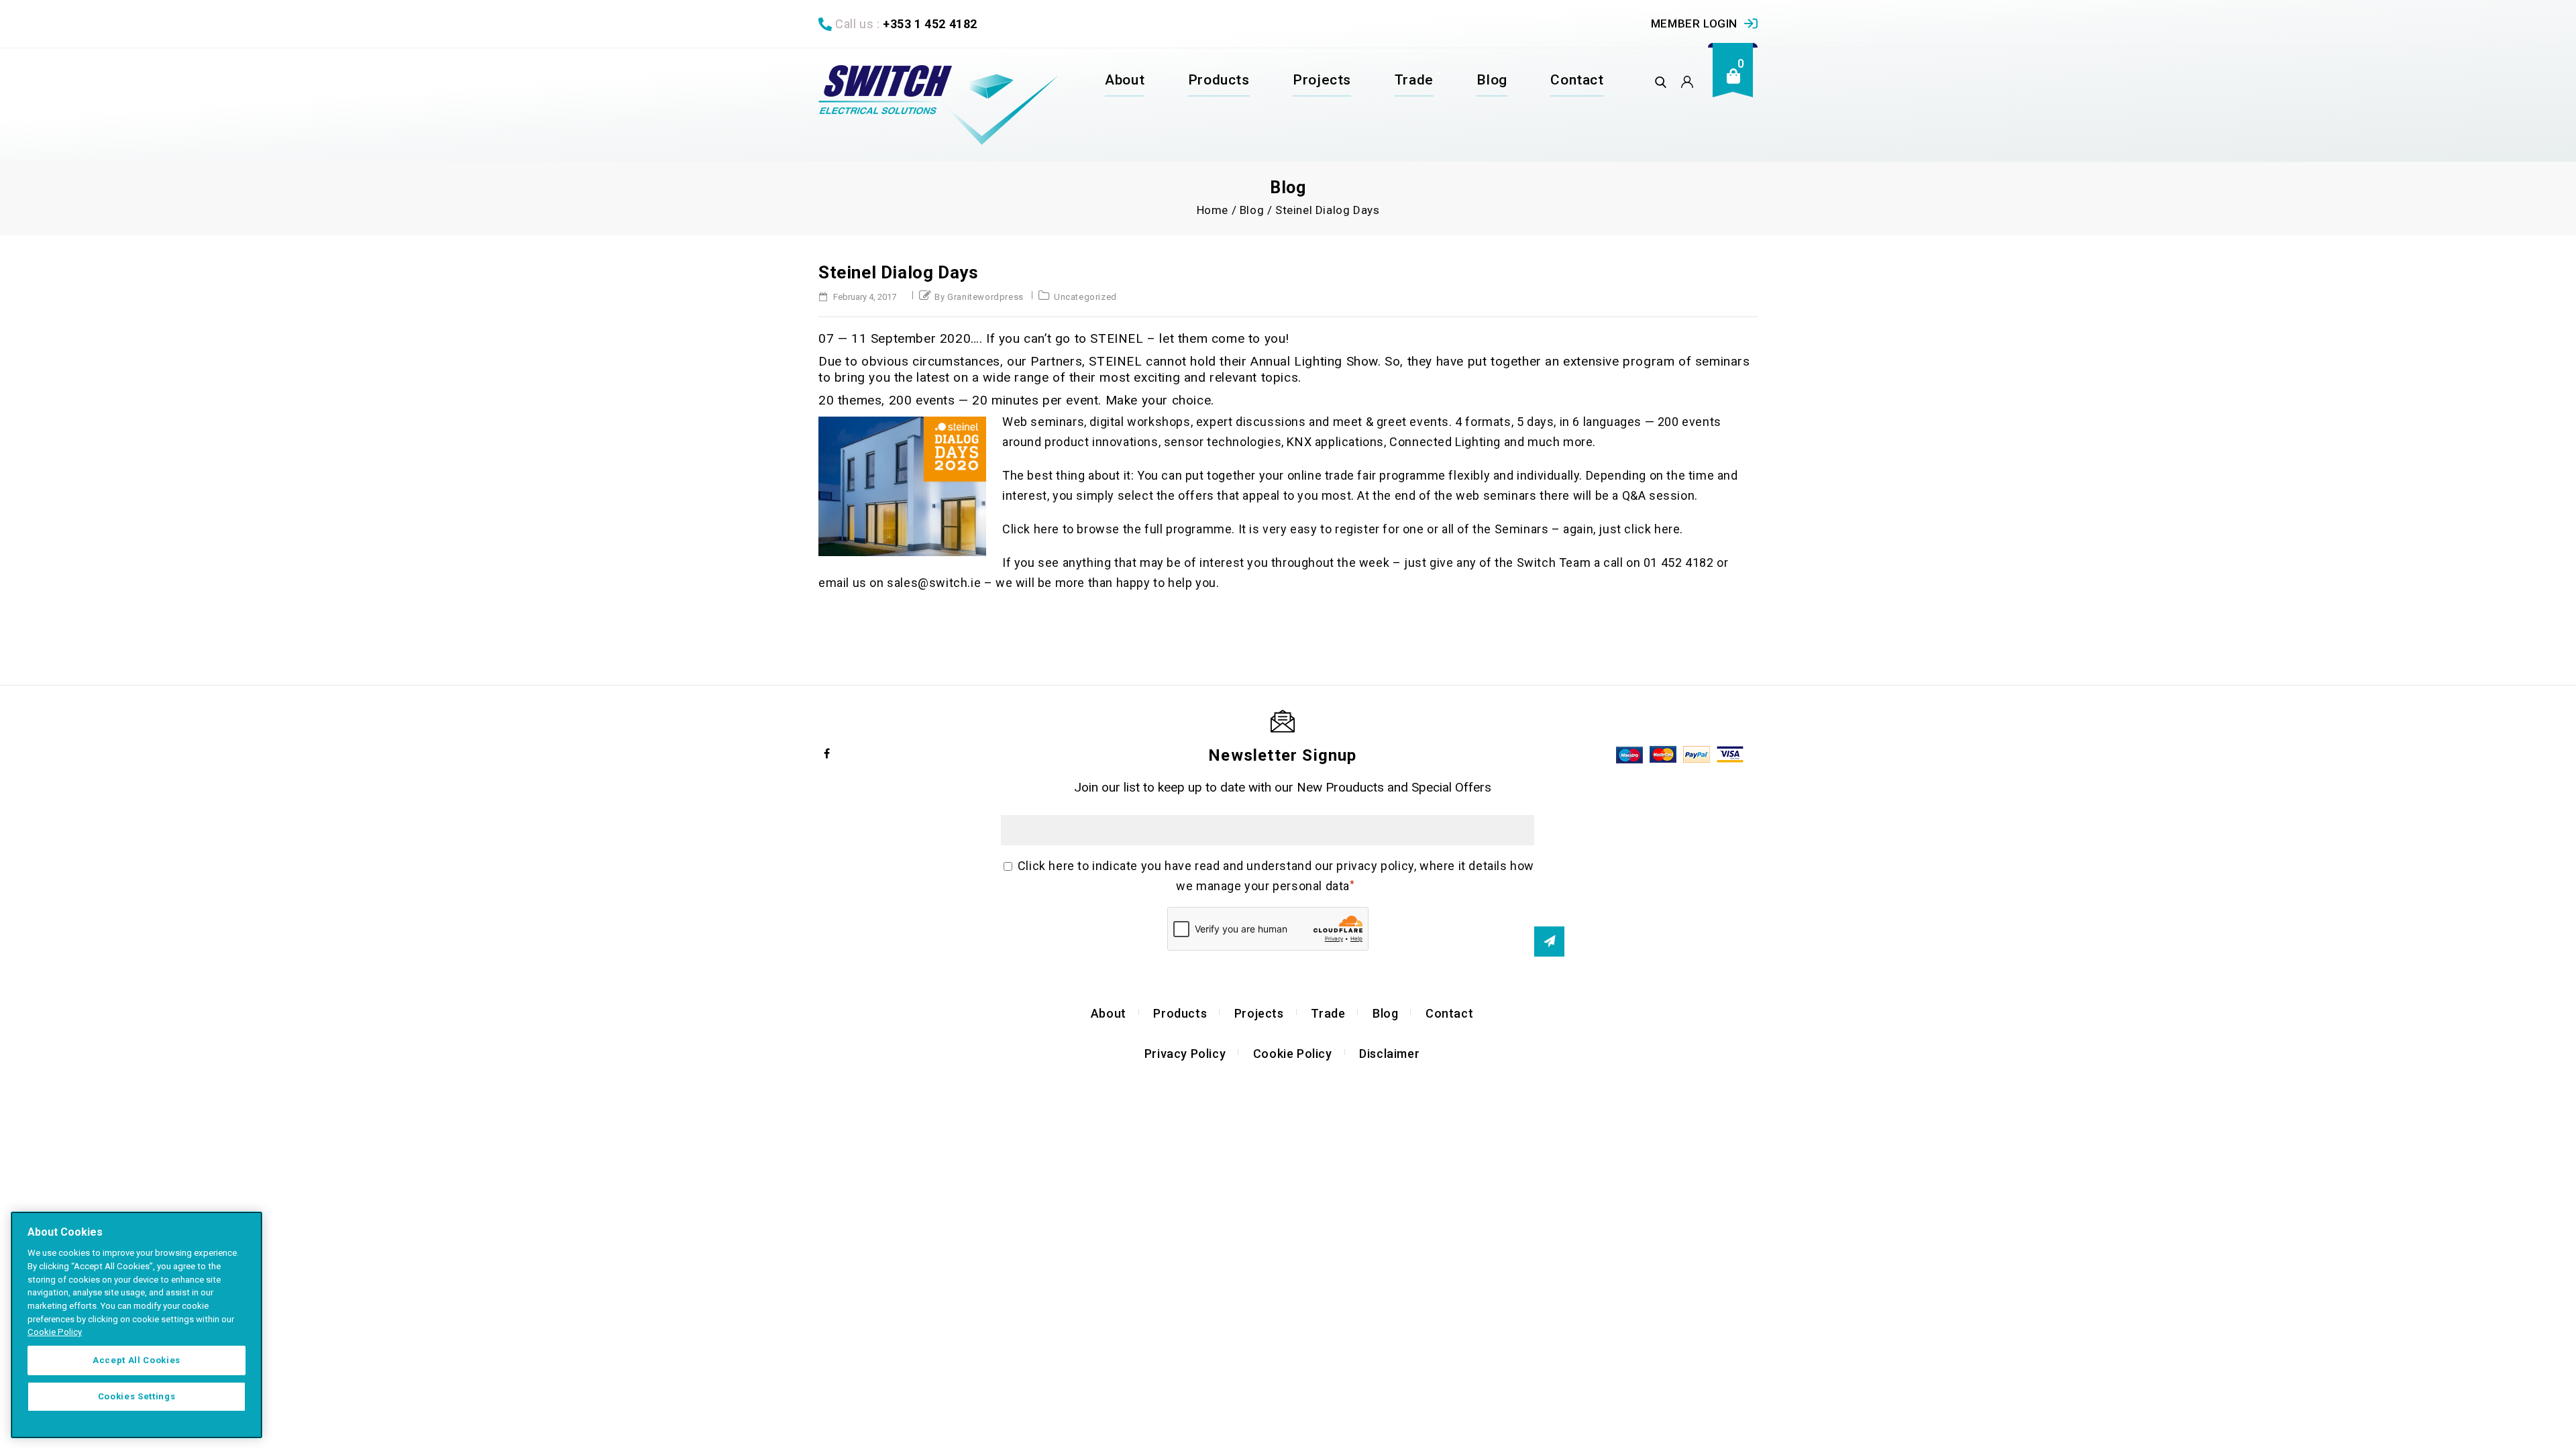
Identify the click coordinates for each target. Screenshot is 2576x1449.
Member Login (1694, 23)
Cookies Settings (137, 1396)
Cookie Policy (1293, 1054)
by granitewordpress (979, 297)
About (1125, 80)
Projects (1322, 80)
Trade (1414, 80)
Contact (1577, 80)
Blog (1492, 80)
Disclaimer (1389, 1054)
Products (1219, 80)
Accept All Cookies (137, 1360)
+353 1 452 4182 (930, 24)
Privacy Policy (1185, 1054)
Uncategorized (1085, 297)
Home (1213, 210)
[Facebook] (827, 753)
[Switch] (938, 105)
